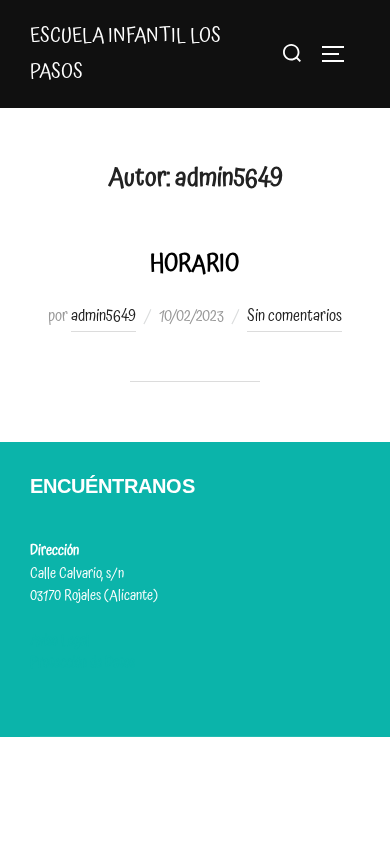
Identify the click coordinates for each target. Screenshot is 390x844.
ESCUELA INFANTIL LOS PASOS (125, 54)
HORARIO (194, 264)
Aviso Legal (59, 641)
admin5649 (103, 316)
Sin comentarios (294, 316)
